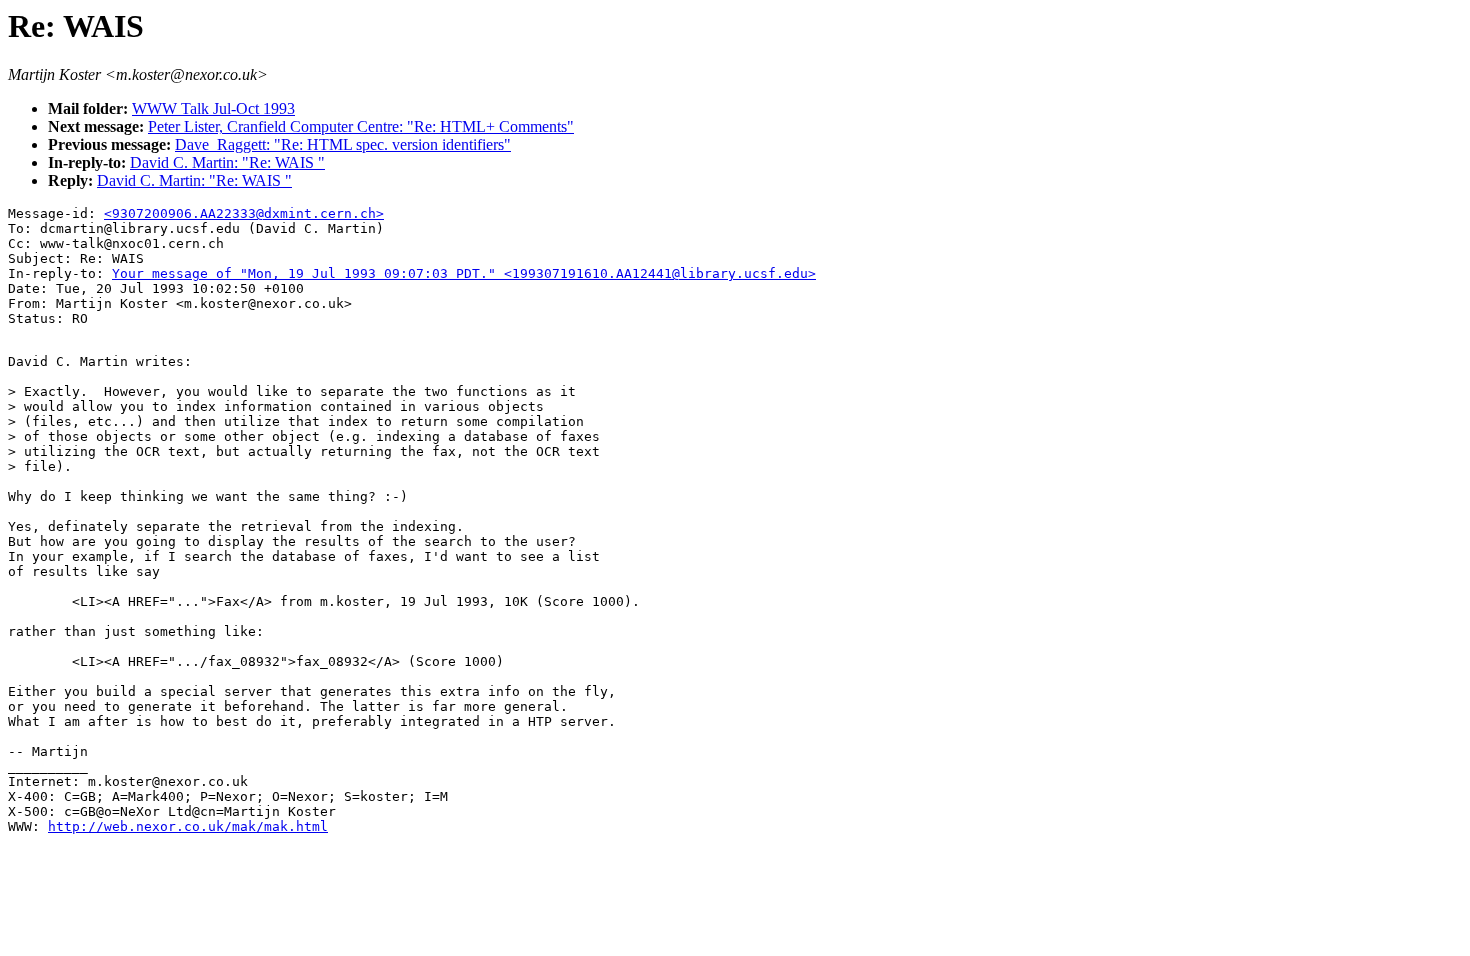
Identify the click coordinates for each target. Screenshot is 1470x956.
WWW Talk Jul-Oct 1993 (213, 108)
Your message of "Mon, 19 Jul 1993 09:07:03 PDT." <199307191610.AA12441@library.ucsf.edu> (464, 273)
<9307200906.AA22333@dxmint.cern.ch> (244, 213)
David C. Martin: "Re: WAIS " (227, 162)
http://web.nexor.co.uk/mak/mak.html (188, 826)
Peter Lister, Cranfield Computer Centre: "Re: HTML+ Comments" (361, 126)
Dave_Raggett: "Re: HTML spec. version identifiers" (343, 144)
